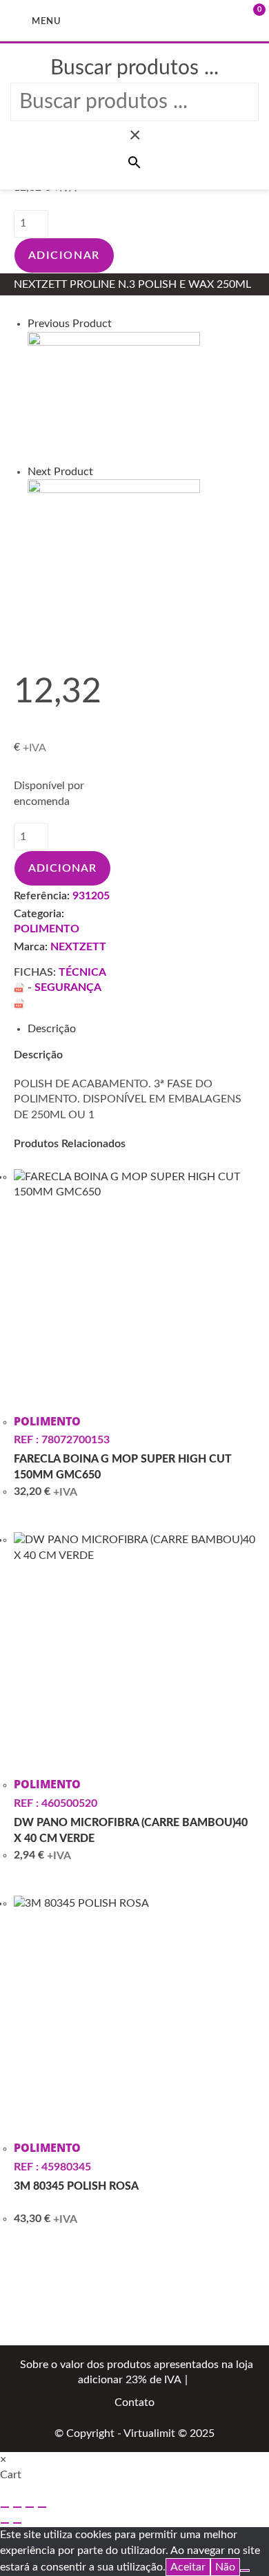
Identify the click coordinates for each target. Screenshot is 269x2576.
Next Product (60, 472)
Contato (134, 2402)
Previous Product (70, 324)
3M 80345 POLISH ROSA (76, 2186)
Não (225, 2567)
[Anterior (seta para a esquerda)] (5, 2523)
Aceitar (188, 2567)
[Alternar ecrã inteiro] (17, 2507)
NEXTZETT (78, 947)
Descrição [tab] (52, 1029)
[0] (238, 20)
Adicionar (64, 255)
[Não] (245, 2570)
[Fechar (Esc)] (42, 2507)
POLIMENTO (47, 929)
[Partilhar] (30, 2507)
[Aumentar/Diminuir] (5, 2507)
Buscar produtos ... (134, 68)
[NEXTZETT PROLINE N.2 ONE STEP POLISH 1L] (114, 397)
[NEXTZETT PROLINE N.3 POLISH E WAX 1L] (114, 545)
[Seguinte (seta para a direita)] (17, 2523)
